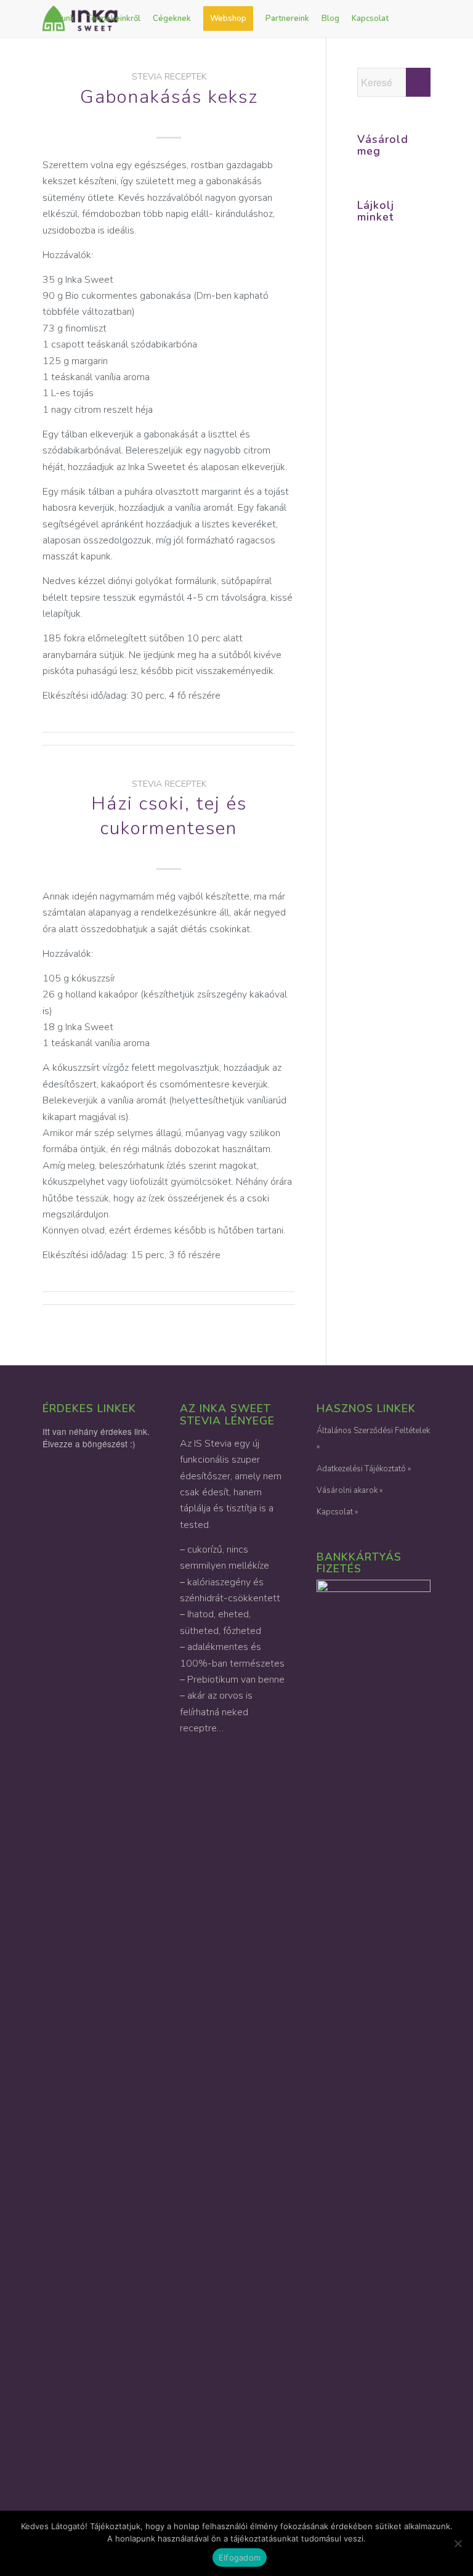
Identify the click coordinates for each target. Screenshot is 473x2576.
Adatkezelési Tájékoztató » (364, 1469)
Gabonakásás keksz (169, 97)
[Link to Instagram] (46, 55)
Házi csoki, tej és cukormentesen (169, 816)
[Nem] (458, 2543)
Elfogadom (240, 2558)
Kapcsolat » (337, 1512)
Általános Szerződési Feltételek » (373, 1439)
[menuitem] (62, 18)
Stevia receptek (169, 76)
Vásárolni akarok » (350, 1490)
